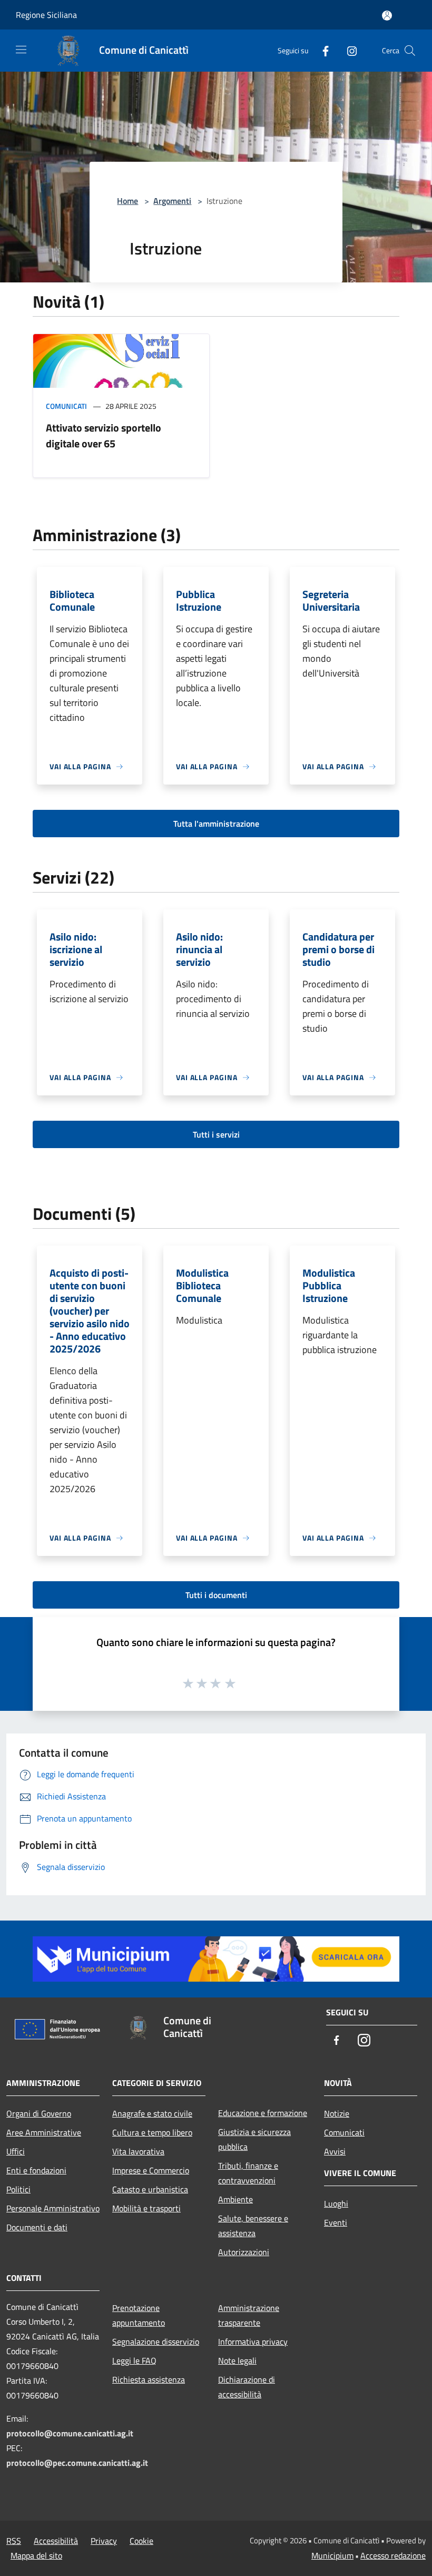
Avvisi (335, 2151)
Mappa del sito (36, 2555)
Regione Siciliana (46, 15)
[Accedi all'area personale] (387, 16)
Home (127, 201)
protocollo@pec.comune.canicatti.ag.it (77, 2463)
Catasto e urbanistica (150, 2189)
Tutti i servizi (216, 1134)
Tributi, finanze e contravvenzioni (248, 2173)
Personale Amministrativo (53, 2208)
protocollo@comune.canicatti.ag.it (70, 2433)
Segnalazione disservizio (156, 2342)
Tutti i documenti (216, 1595)
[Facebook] (321, 50)
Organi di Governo (39, 2113)
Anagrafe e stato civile (152, 2113)
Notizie (337, 2113)
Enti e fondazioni (36, 2170)
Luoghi (336, 2203)
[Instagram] (348, 50)
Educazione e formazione (263, 2113)
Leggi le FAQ (134, 2360)
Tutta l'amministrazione (216, 824)
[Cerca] (410, 51)
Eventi (336, 2222)
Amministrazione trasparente (249, 2315)
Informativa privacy (253, 2342)
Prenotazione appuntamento (139, 2315)
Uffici (16, 2151)
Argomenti (172, 201)
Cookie (141, 2541)
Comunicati (66, 406)
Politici (18, 2189)
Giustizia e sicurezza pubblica (254, 2139)
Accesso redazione (393, 2555)
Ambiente (235, 2199)
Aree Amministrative (44, 2132)
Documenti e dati (37, 2227)
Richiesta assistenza (149, 2379)
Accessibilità (56, 2541)
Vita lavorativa (138, 2151)
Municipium (332, 2555)
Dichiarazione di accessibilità (247, 2387)
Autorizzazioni (244, 2252)
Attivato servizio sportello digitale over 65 (104, 435)
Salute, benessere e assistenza (253, 2226)
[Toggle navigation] (21, 50)
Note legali (237, 2360)
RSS (14, 2541)
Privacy (104, 2541)
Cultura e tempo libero (152, 2132)
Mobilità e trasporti (146, 2208)
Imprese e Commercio (151, 2170)
